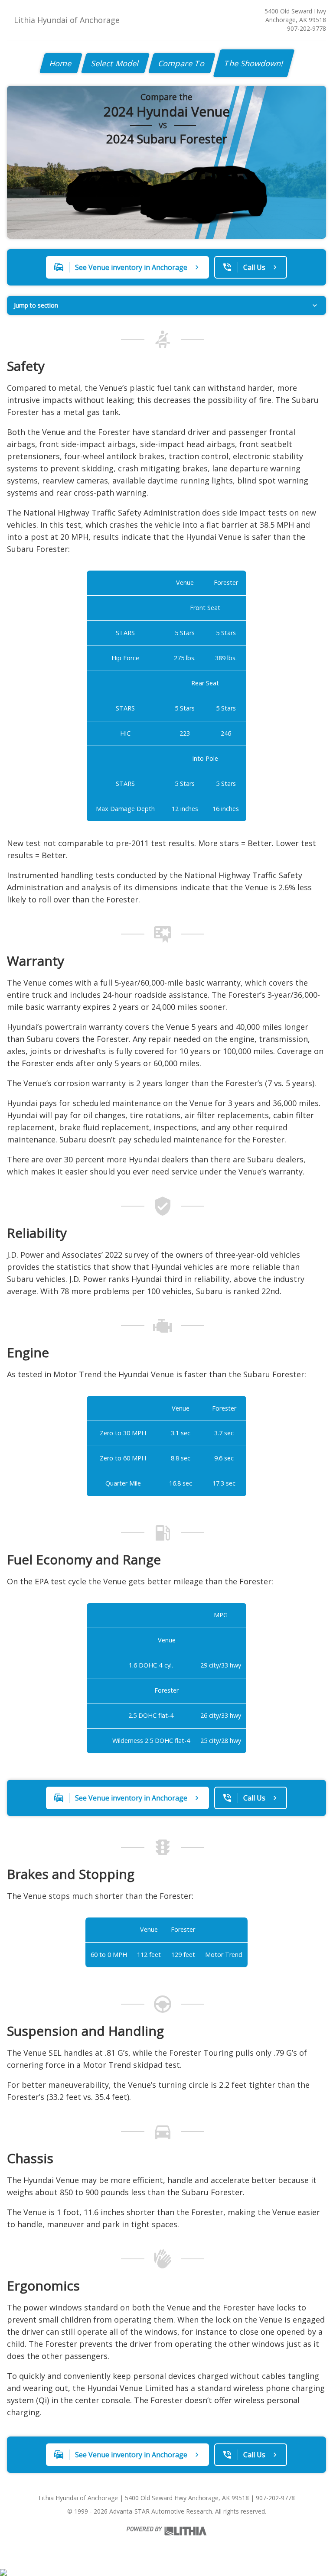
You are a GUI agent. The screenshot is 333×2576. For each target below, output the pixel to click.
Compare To (182, 63)
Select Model (115, 63)
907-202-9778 (307, 28)
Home (61, 63)
